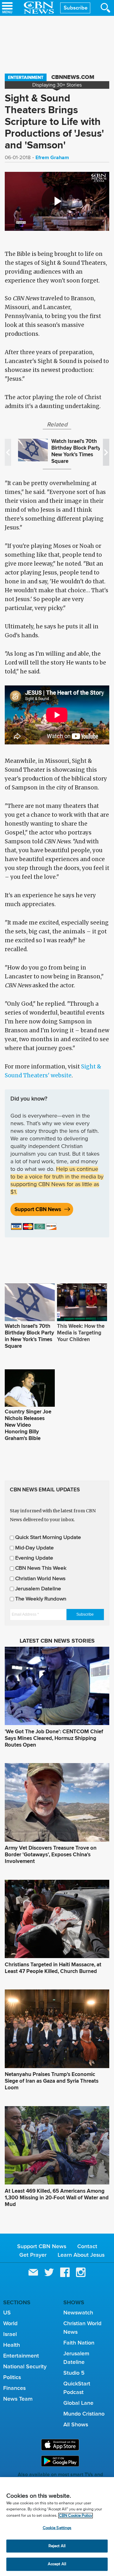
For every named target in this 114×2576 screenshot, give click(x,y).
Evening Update (34, 1558)
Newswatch (78, 2313)
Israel (10, 2334)
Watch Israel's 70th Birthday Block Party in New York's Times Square (79, 451)
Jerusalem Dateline (38, 1589)
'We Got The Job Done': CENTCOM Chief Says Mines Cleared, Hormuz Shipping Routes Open (54, 1738)
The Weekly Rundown (41, 1599)
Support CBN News (38, 1209)
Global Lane (78, 2403)
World (10, 2323)
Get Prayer (33, 2255)
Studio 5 (74, 2373)
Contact (87, 2246)
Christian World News (40, 1579)
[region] (57, 2527)
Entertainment (26, 77)
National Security (25, 2366)
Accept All (57, 2564)
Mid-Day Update (35, 1548)
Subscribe (76, 8)
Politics (12, 2377)
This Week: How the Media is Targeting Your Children (81, 1333)
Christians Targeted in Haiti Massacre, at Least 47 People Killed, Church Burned (53, 1968)
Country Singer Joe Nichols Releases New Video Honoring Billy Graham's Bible (28, 1425)
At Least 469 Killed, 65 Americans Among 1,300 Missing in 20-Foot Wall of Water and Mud (57, 2198)
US (7, 2313)
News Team (18, 2399)
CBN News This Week (41, 1568)
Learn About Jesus (81, 2255)
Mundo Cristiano (84, 2414)
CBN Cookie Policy (76, 2516)
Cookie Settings (57, 2528)
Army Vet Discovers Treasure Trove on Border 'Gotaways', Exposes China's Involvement (51, 1855)
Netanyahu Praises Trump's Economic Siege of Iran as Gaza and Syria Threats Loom (52, 2081)
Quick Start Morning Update (48, 1538)
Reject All (57, 2546)
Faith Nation (79, 2343)
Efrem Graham (52, 157)
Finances (14, 2388)
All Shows (76, 2424)
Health (12, 2345)
